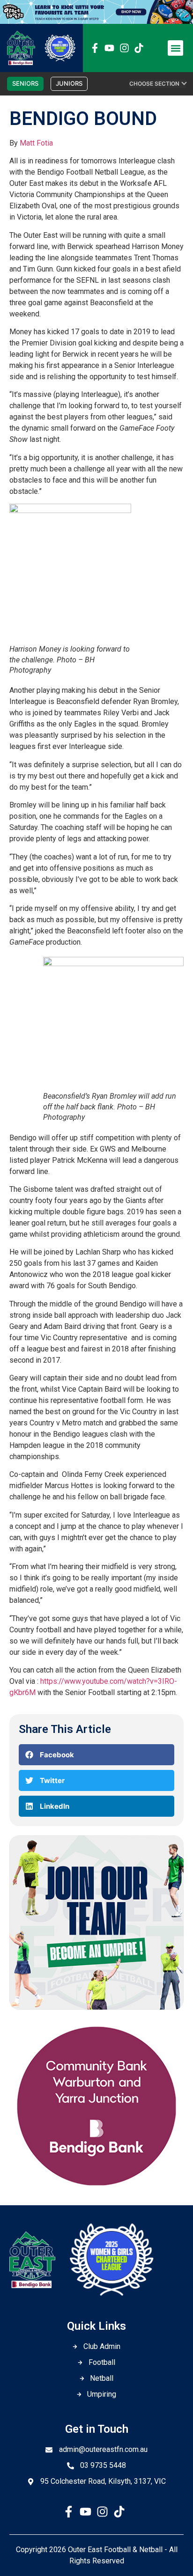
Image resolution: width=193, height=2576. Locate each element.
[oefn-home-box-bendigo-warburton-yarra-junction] (96, 2190)
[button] (175, 48)
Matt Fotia (36, 143)
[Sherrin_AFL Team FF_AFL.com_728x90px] (96, 21)
